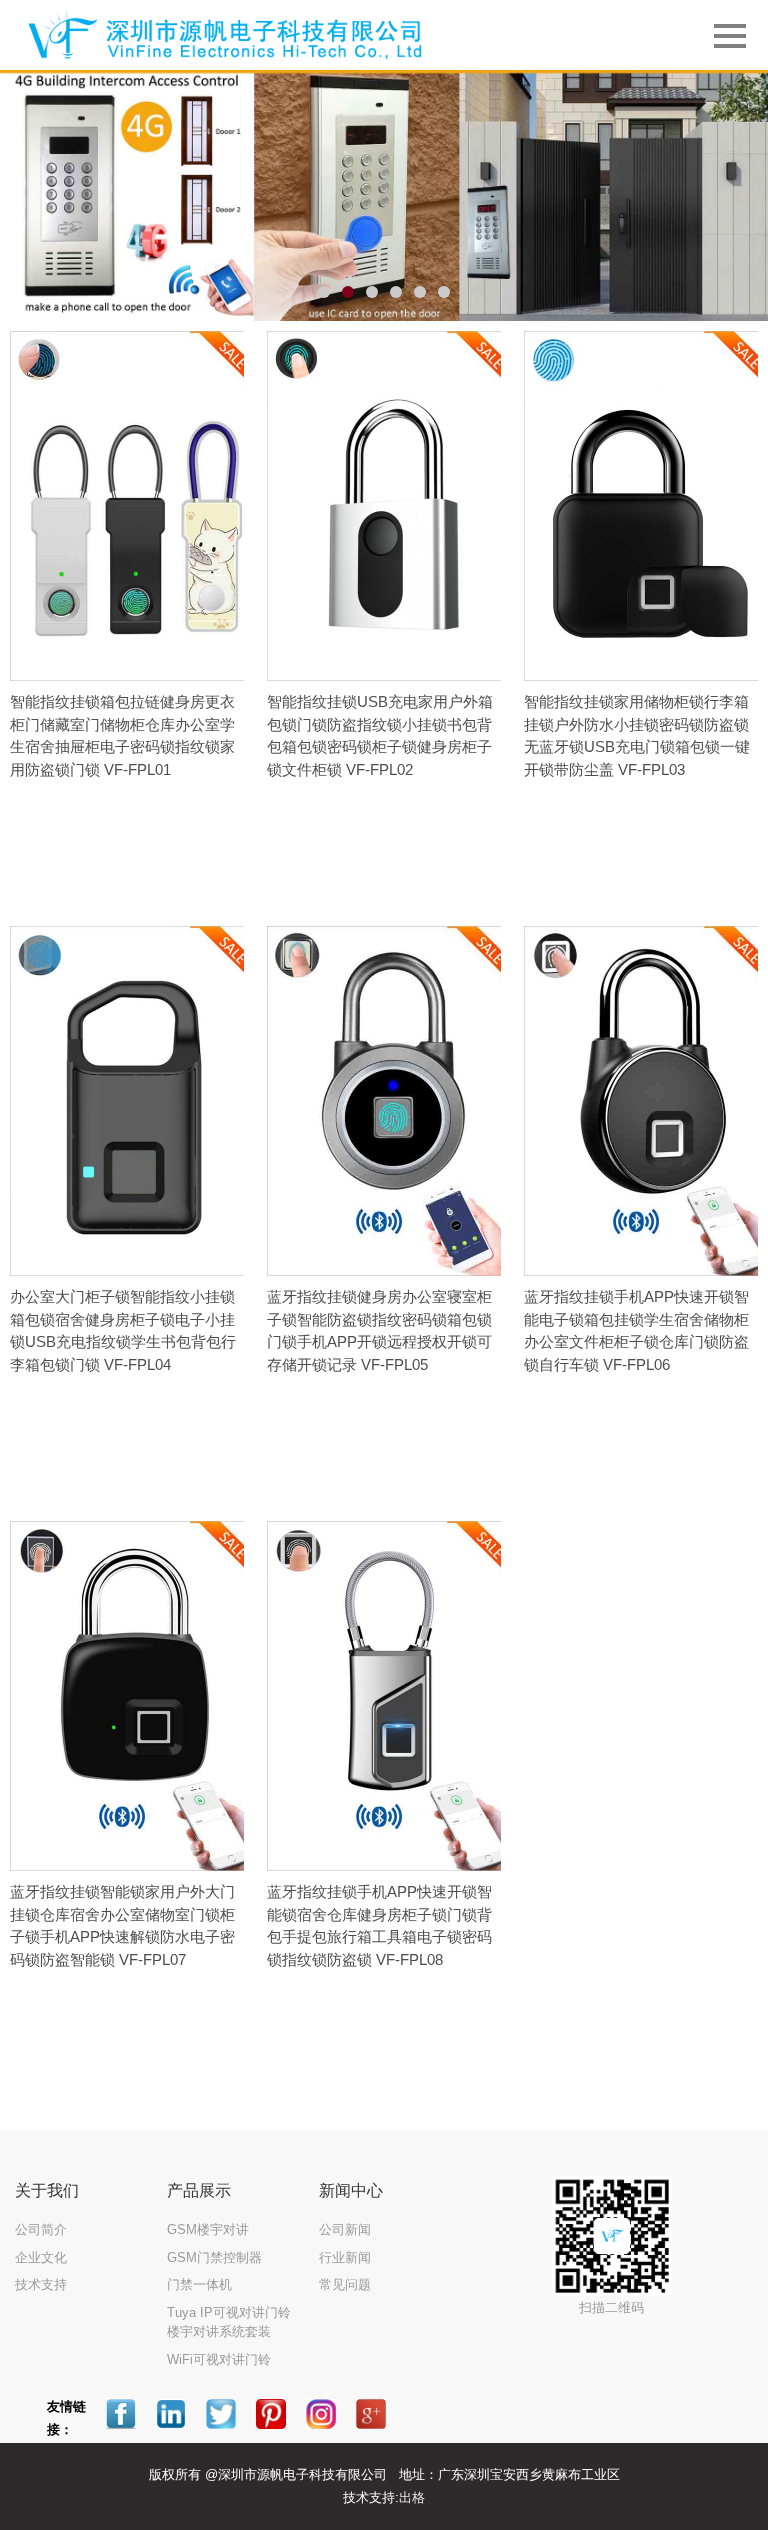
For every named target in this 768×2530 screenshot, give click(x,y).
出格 (412, 2497)
